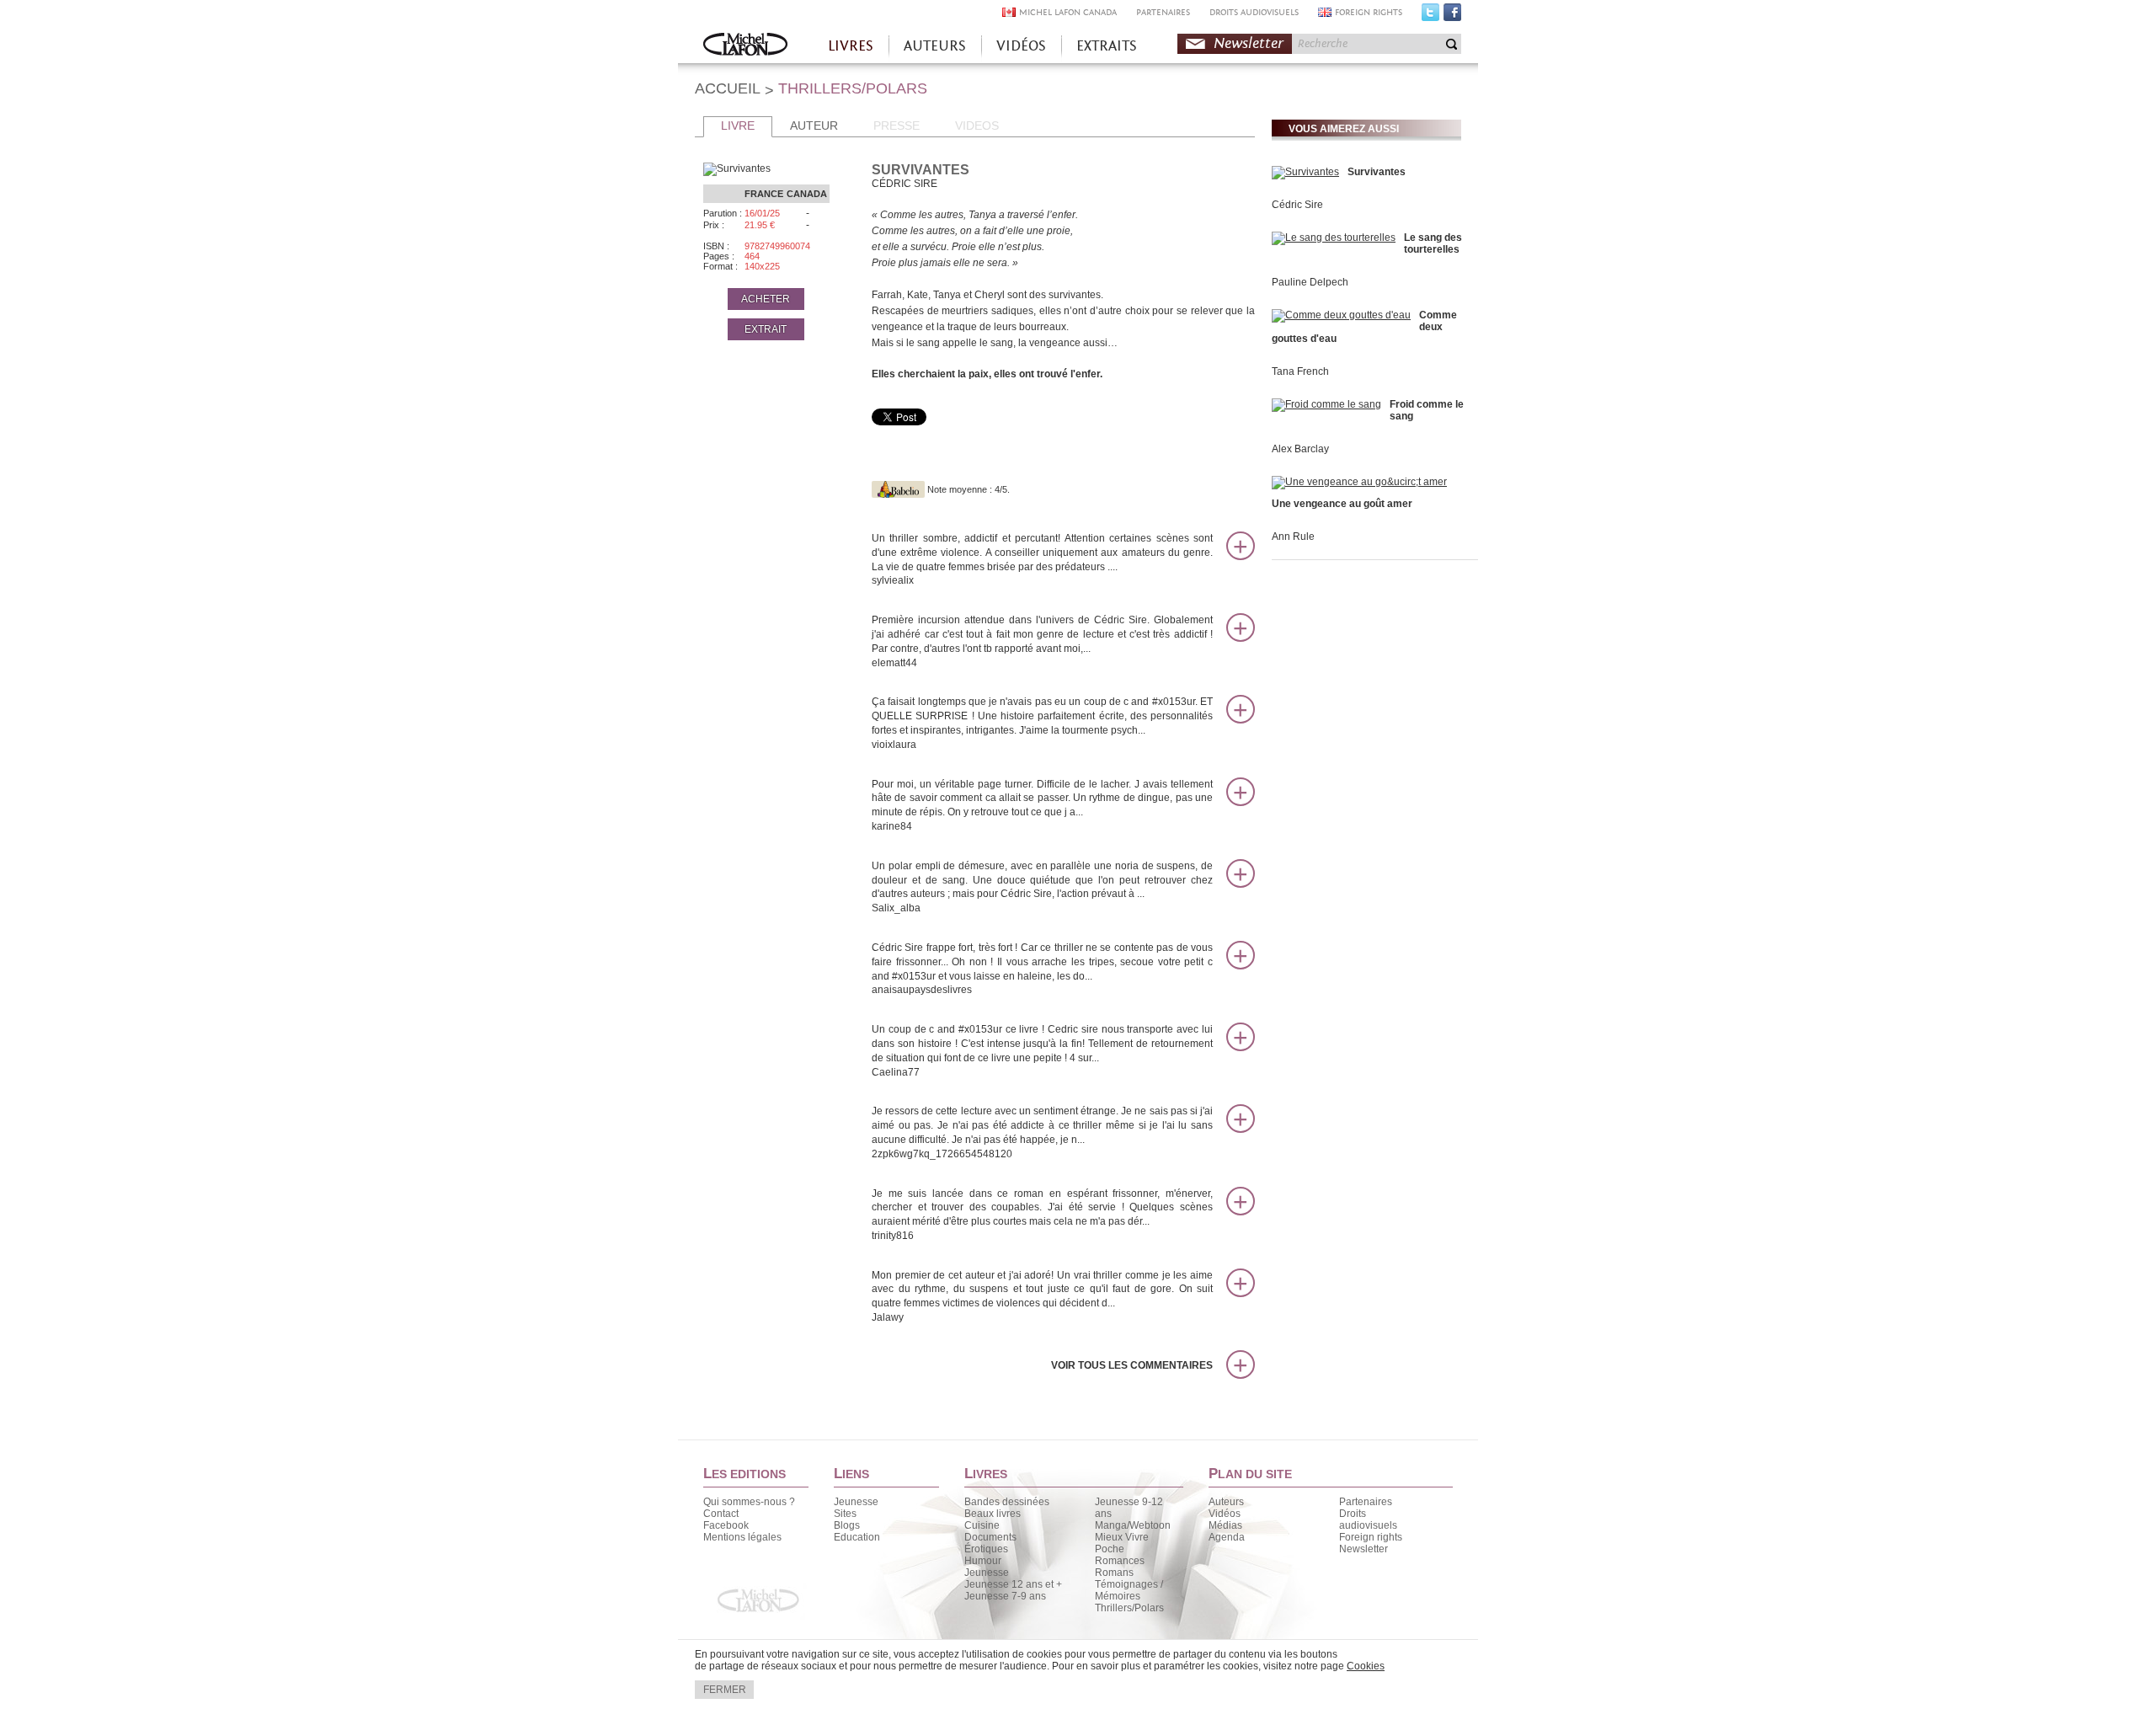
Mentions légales (742, 1537)
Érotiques (986, 1549)
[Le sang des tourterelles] (1334, 238)
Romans (1114, 1573)
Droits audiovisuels (1368, 1519)
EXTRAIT (766, 329)
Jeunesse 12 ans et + (1013, 1584)
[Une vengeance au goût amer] (1359, 482)
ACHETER (766, 299)
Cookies (1366, 1666)
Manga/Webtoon (1133, 1525)
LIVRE (738, 126)
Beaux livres (993, 1514)
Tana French (1300, 371)
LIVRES (851, 46)
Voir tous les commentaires (1132, 1365)
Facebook (1452, 16)
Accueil (745, 46)
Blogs (847, 1525)
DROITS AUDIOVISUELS (1254, 12)
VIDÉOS (1021, 46)
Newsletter (1249, 43)
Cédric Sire (1297, 205)
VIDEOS (977, 126)
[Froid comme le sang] (1326, 404)
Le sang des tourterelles (1433, 243)
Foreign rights (1371, 1537)
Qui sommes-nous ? (749, 1502)
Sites (845, 1514)
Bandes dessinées (1007, 1502)
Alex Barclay (1300, 449)
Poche (1110, 1549)
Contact (721, 1514)
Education (857, 1537)
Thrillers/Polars (1129, 1608)
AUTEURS (935, 46)
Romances (1120, 1561)
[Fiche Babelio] (898, 489)
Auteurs (1226, 1502)
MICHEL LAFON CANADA (1068, 12)
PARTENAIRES (1163, 12)
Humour (983, 1561)
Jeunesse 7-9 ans (1005, 1596)
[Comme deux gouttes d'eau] (1341, 315)
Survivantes (1377, 172)
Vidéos (1225, 1514)
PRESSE (897, 126)
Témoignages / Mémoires (1129, 1590)
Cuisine (982, 1525)
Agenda (1227, 1537)
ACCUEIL (728, 88)
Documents (990, 1537)
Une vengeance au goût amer (1342, 504)
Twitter (1430, 16)
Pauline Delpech (1310, 282)
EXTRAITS (1107, 46)
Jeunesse (856, 1502)
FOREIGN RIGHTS (1369, 12)
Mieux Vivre (1122, 1537)
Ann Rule (1293, 537)
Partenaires (1366, 1502)
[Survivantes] (1305, 172)
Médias (1225, 1525)
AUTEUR (814, 126)
